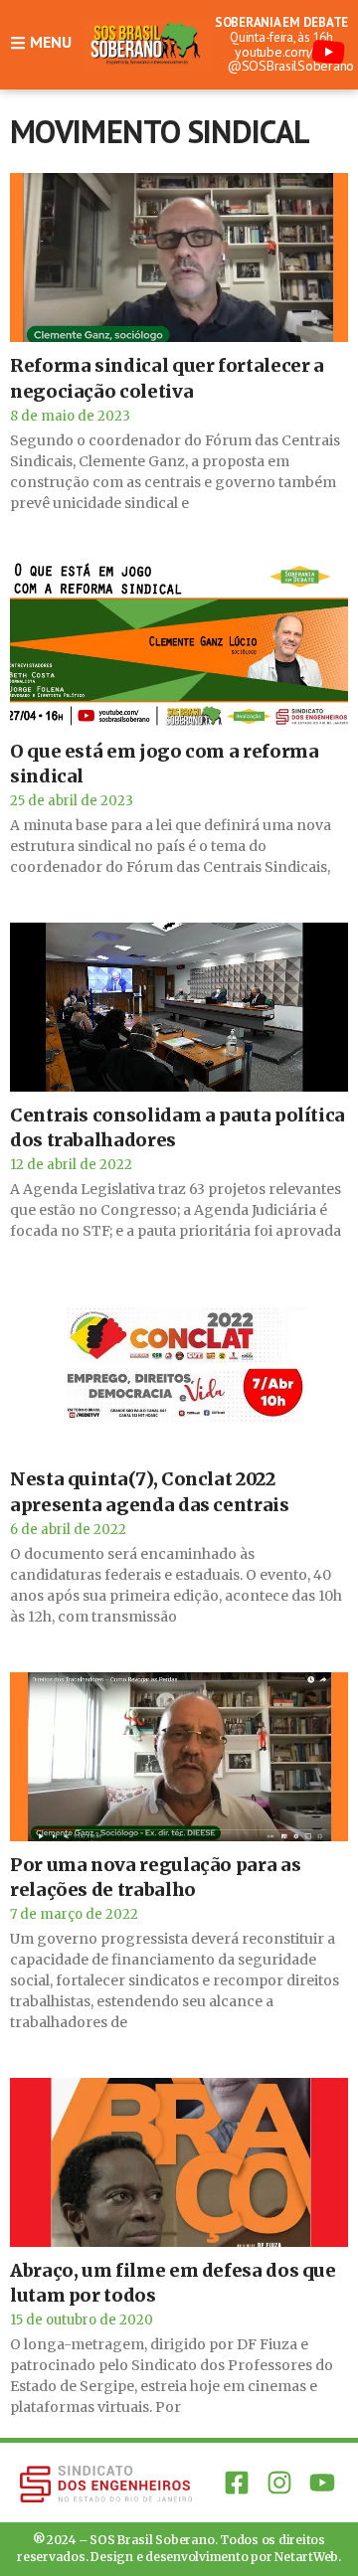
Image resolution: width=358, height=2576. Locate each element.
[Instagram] (280, 2483)
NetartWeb (306, 2557)
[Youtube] (323, 2483)
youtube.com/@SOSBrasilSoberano (291, 59)
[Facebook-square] (236, 2483)
